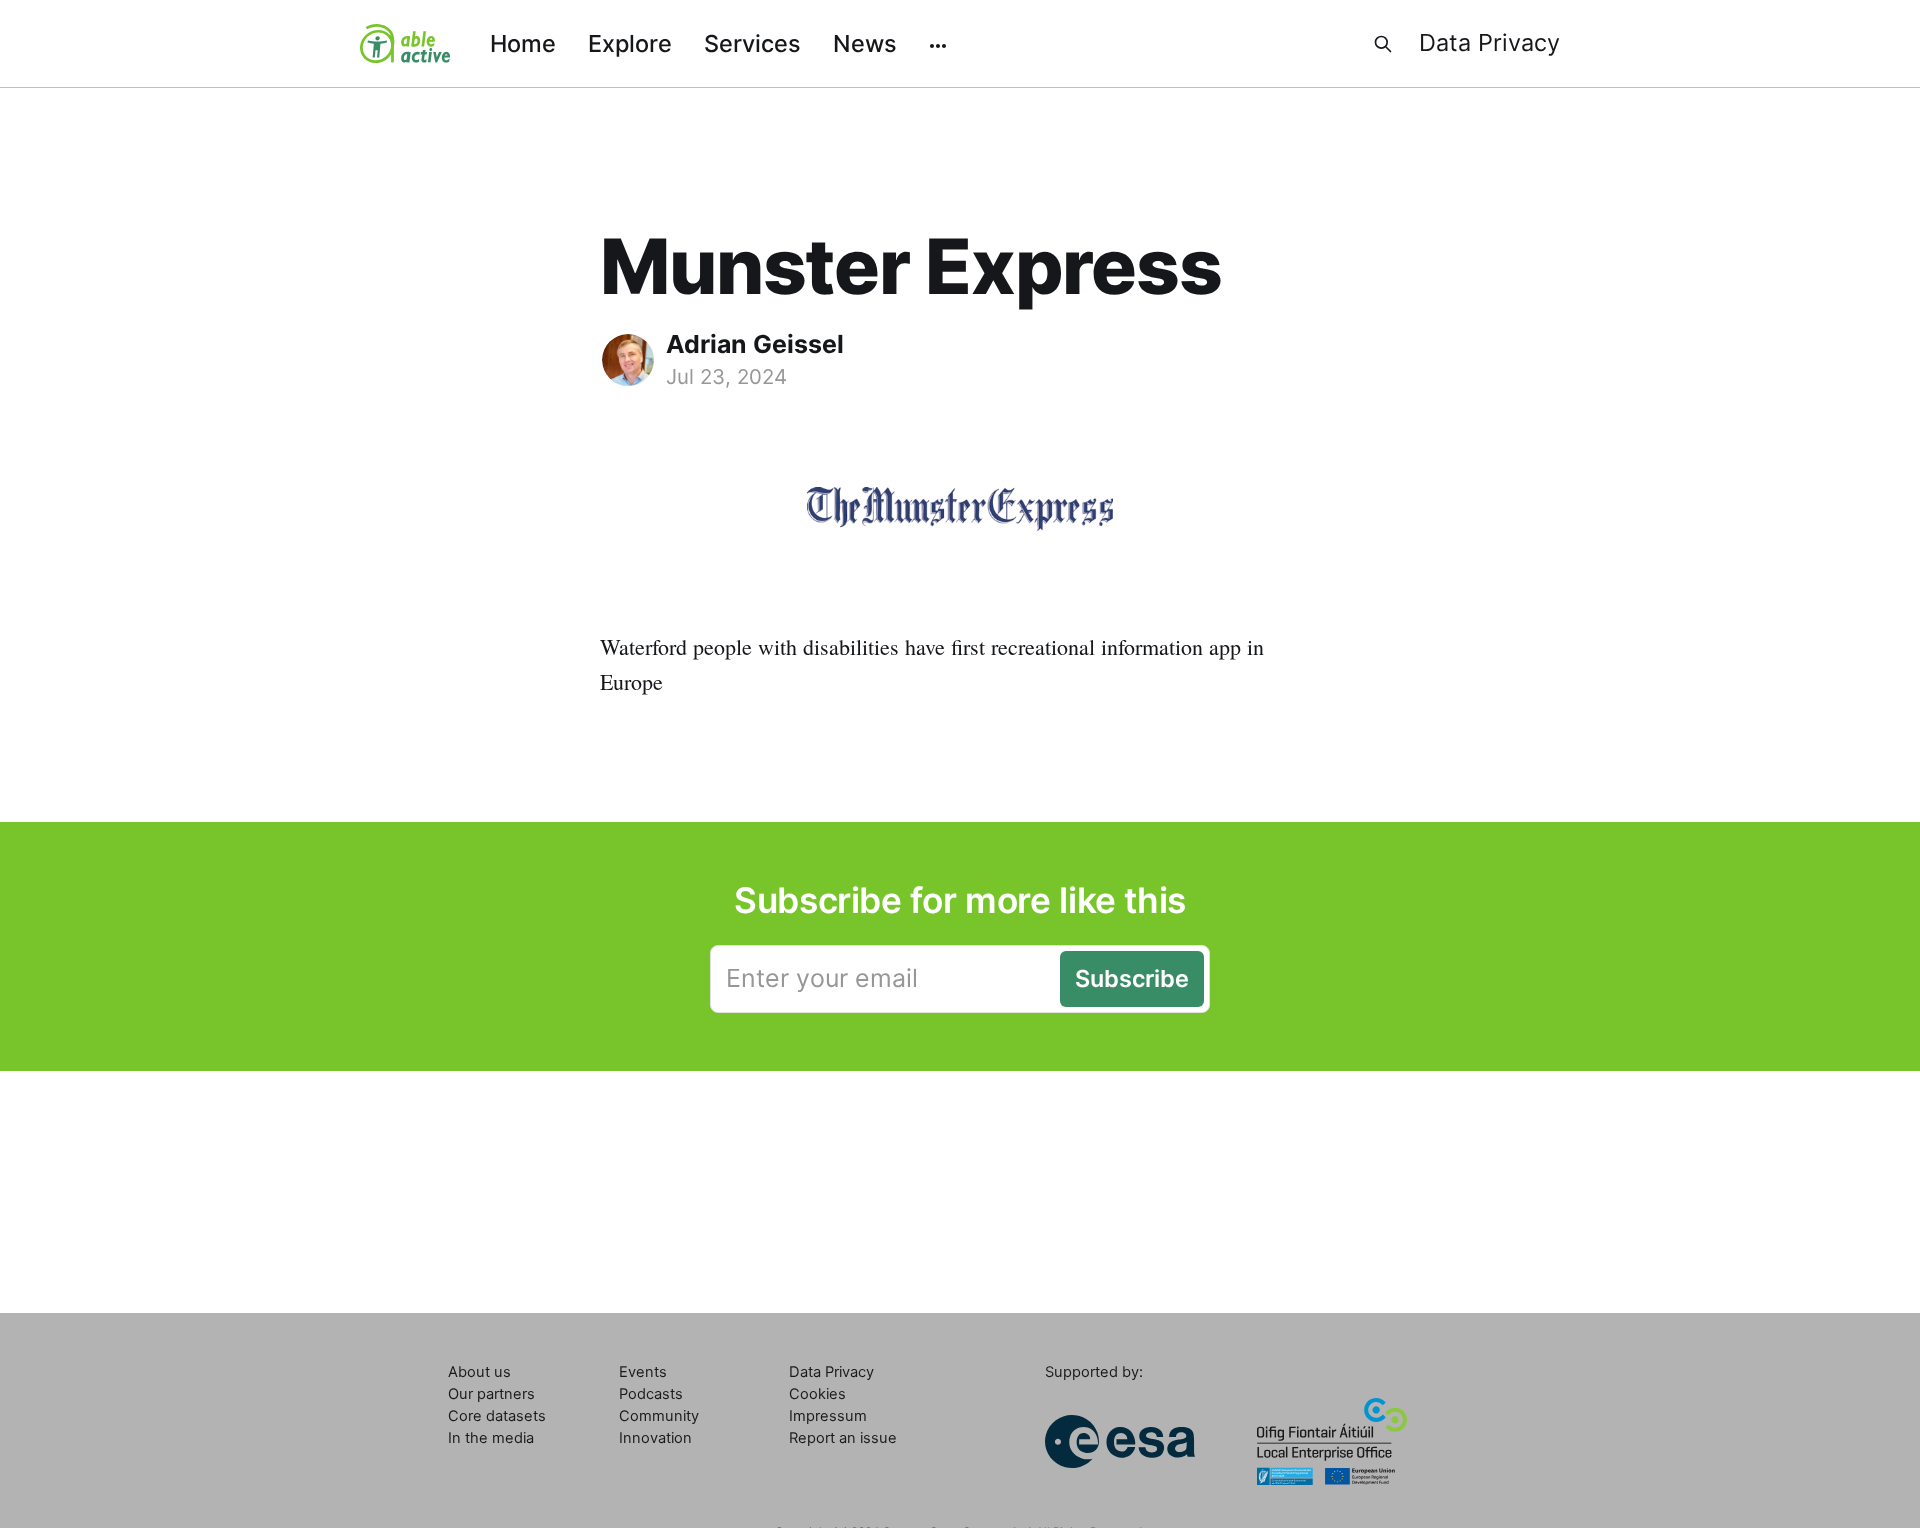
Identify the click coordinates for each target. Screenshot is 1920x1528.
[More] (938, 44)
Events (643, 1372)
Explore (630, 43)
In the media (491, 1438)
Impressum (828, 1416)
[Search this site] (1383, 44)
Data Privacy (1489, 42)
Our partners (491, 1394)
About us (479, 1372)
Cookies (817, 1394)
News (865, 43)
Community (659, 1416)
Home (523, 43)
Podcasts (651, 1394)
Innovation (655, 1438)
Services (752, 43)
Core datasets (497, 1416)
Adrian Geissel (755, 344)
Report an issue (843, 1438)
